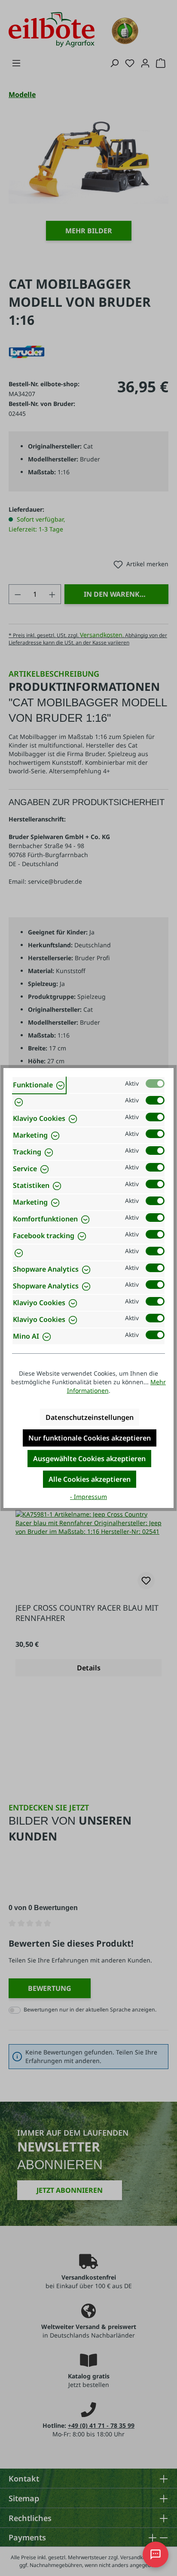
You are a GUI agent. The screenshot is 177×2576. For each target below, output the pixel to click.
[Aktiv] (155, 1084)
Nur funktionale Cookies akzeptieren (90, 1438)
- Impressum (88, 1497)
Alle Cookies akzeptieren (90, 1479)
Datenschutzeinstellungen (90, 1417)
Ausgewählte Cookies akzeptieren (89, 1459)
